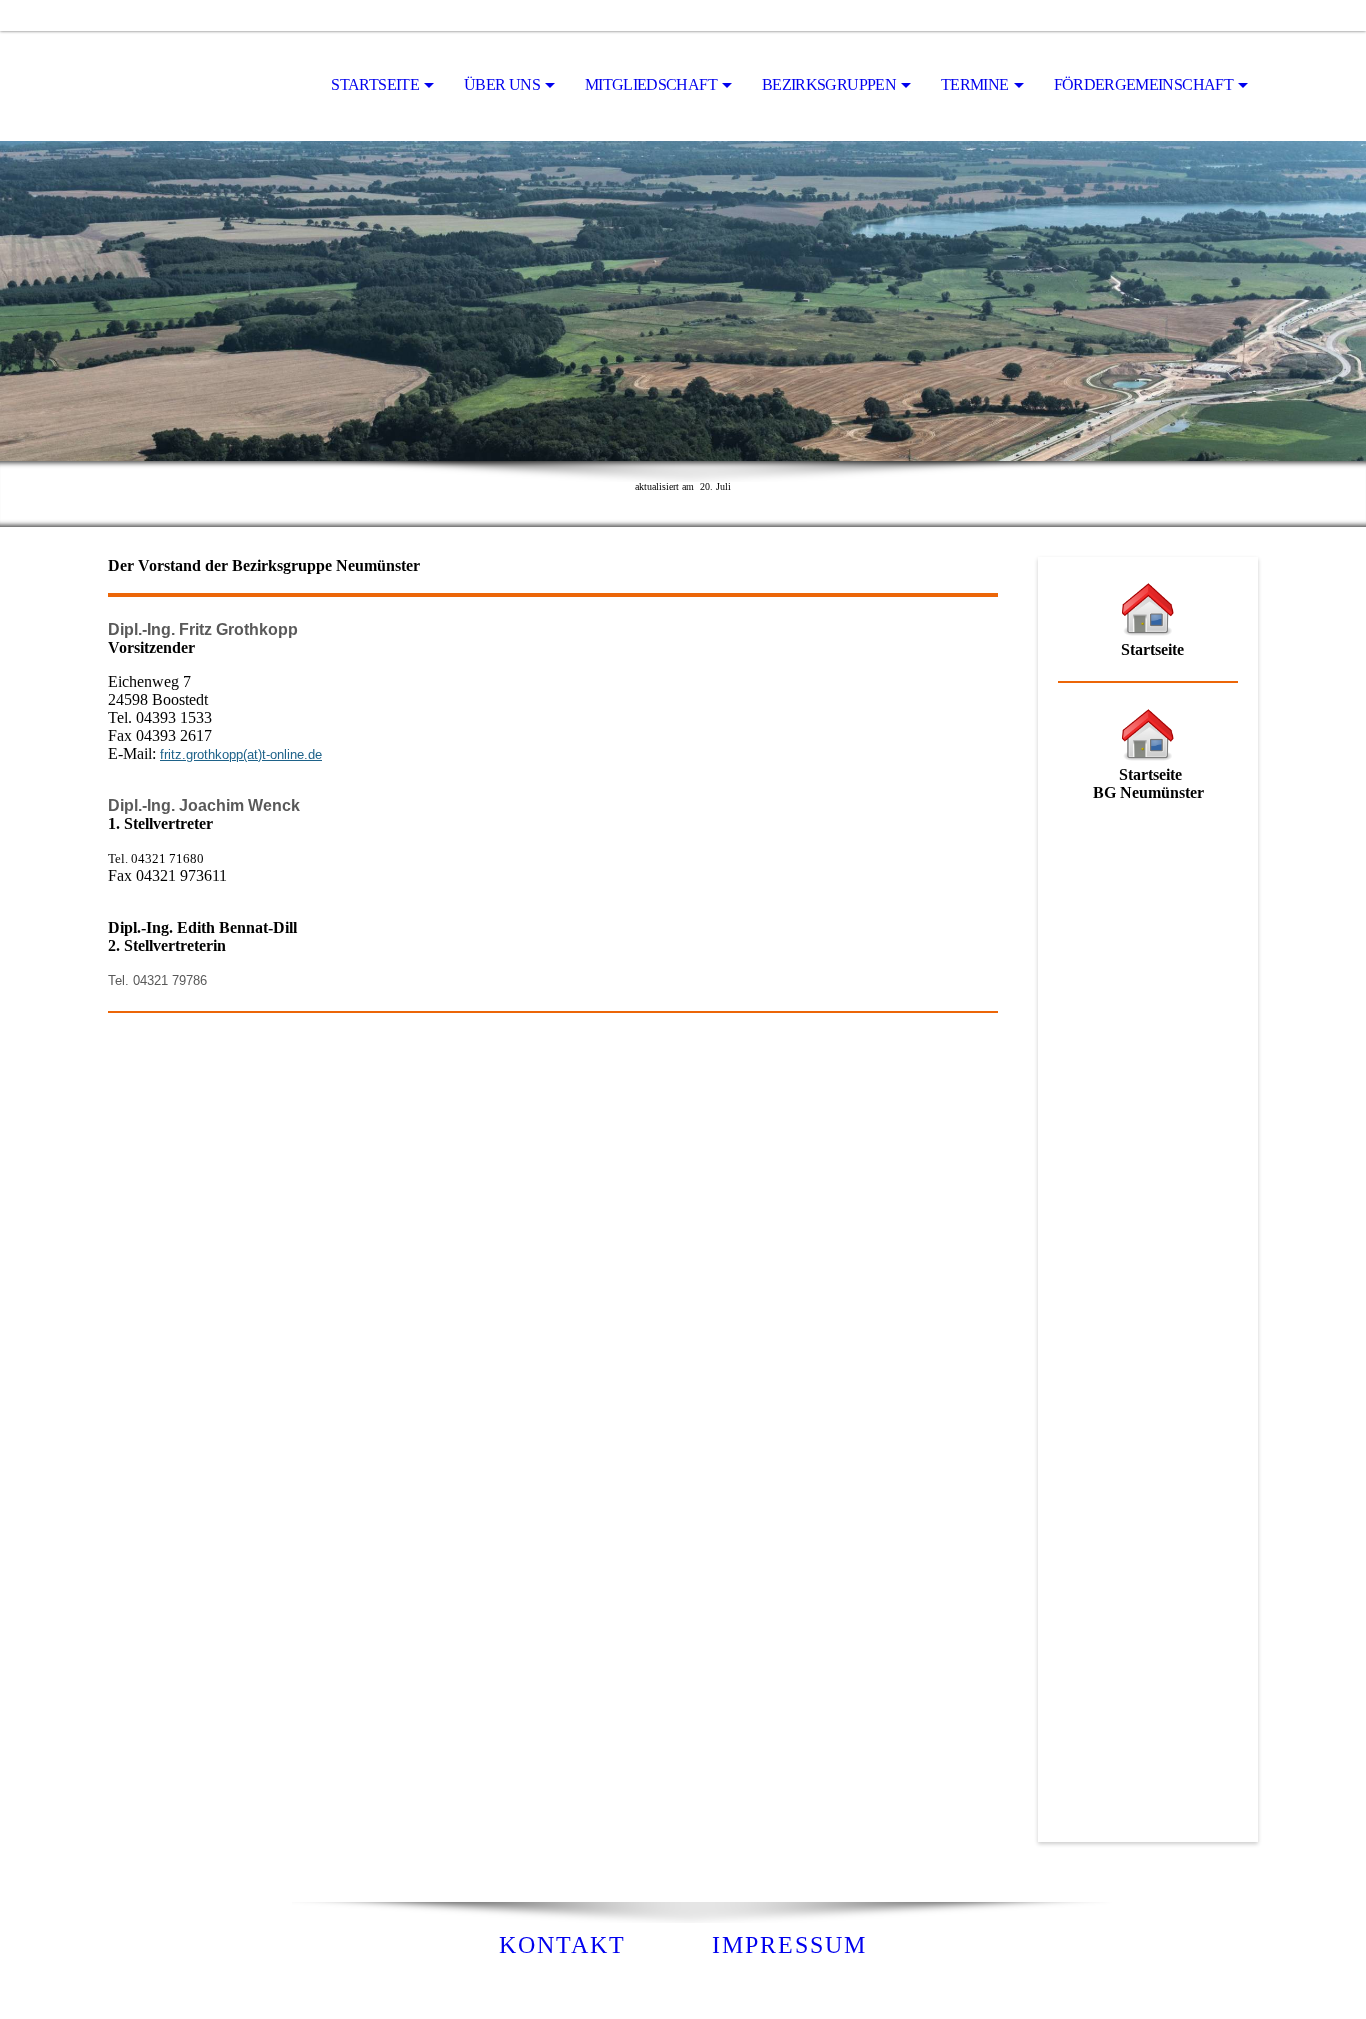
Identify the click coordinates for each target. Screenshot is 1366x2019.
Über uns (502, 84)
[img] (208, 86)
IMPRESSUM (789, 1945)
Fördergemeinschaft (1143, 84)
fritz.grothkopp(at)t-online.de (241, 754)
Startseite (375, 84)
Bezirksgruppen (829, 84)
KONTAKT (562, 1945)
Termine (975, 84)
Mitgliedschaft (651, 84)
